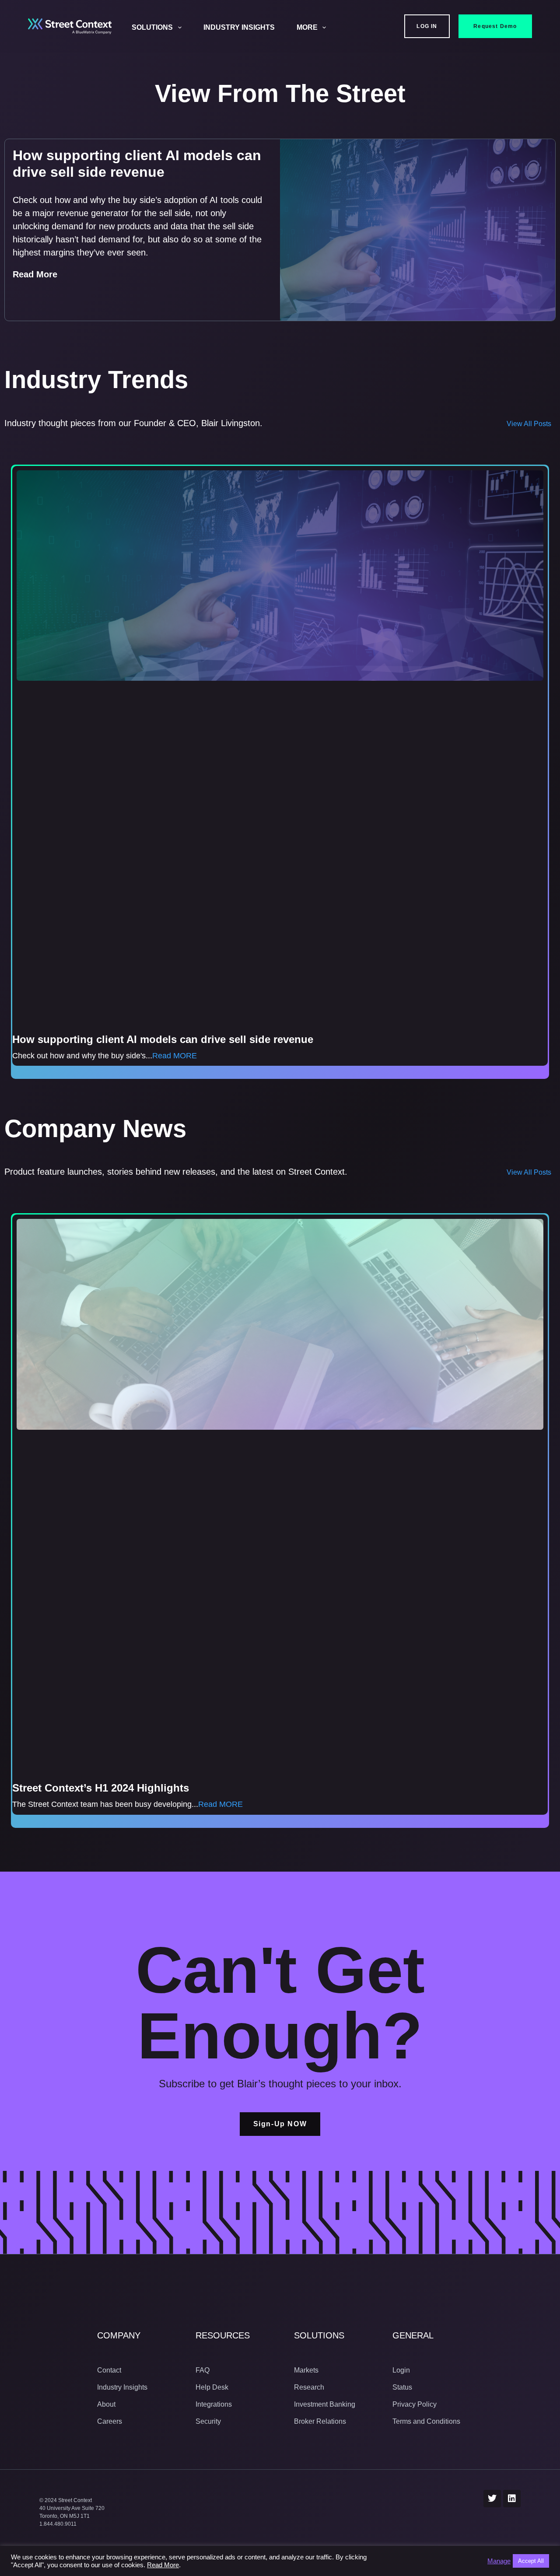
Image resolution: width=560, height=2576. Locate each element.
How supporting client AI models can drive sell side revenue (163, 1039)
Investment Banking (325, 2404)
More (307, 27)
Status (402, 2387)
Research (309, 2387)
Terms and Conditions (426, 2421)
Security (208, 2421)
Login (401, 2370)
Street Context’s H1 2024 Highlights (101, 1788)
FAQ (203, 2370)
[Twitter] (492, 2499)
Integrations (214, 2404)
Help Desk (212, 2387)
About (106, 2404)
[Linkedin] (512, 2499)
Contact (109, 2370)
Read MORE (175, 1056)
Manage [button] (499, 2561)
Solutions (152, 27)
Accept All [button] (531, 2561)
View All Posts (529, 424)
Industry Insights (239, 27)
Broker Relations (320, 2421)
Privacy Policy (415, 2404)
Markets (306, 2370)
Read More (35, 274)
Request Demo (495, 26)
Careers (110, 2421)
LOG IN (427, 26)
